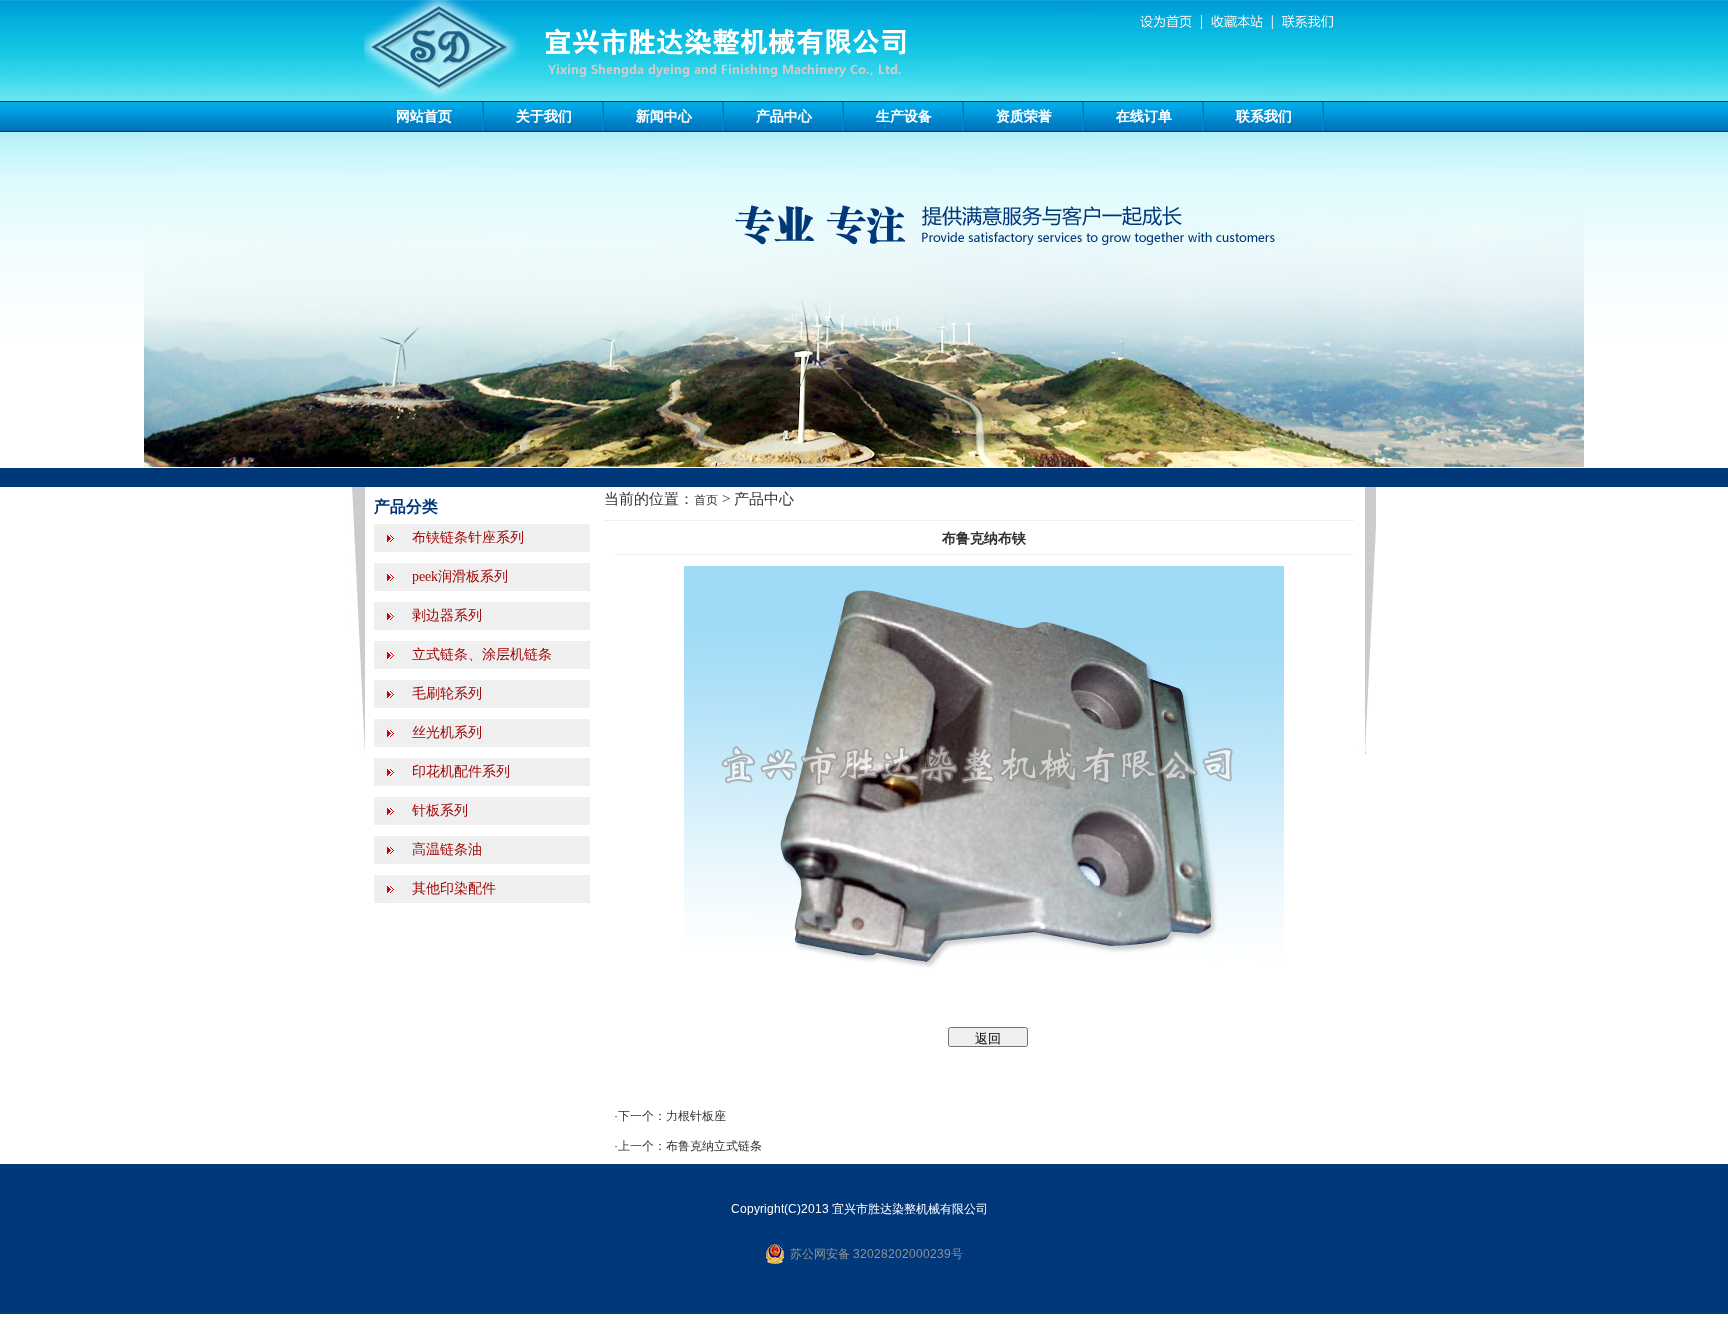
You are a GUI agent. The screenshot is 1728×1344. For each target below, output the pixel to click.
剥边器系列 (445, 615)
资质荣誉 (1024, 116)
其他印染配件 (452, 888)
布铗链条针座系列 (466, 537)
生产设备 (904, 116)
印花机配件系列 (459, 771)
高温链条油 (445, 849)
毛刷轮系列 (445, 693)
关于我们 (544, 116)
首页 (706, 500)
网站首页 (424, 116)
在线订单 (1144, 116)
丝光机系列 (445, 732)
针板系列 (438, 810)
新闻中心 (664, 116)
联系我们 (1264, 116)
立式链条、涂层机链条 (480, 654)
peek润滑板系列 (458, 576)
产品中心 (784, 116)
